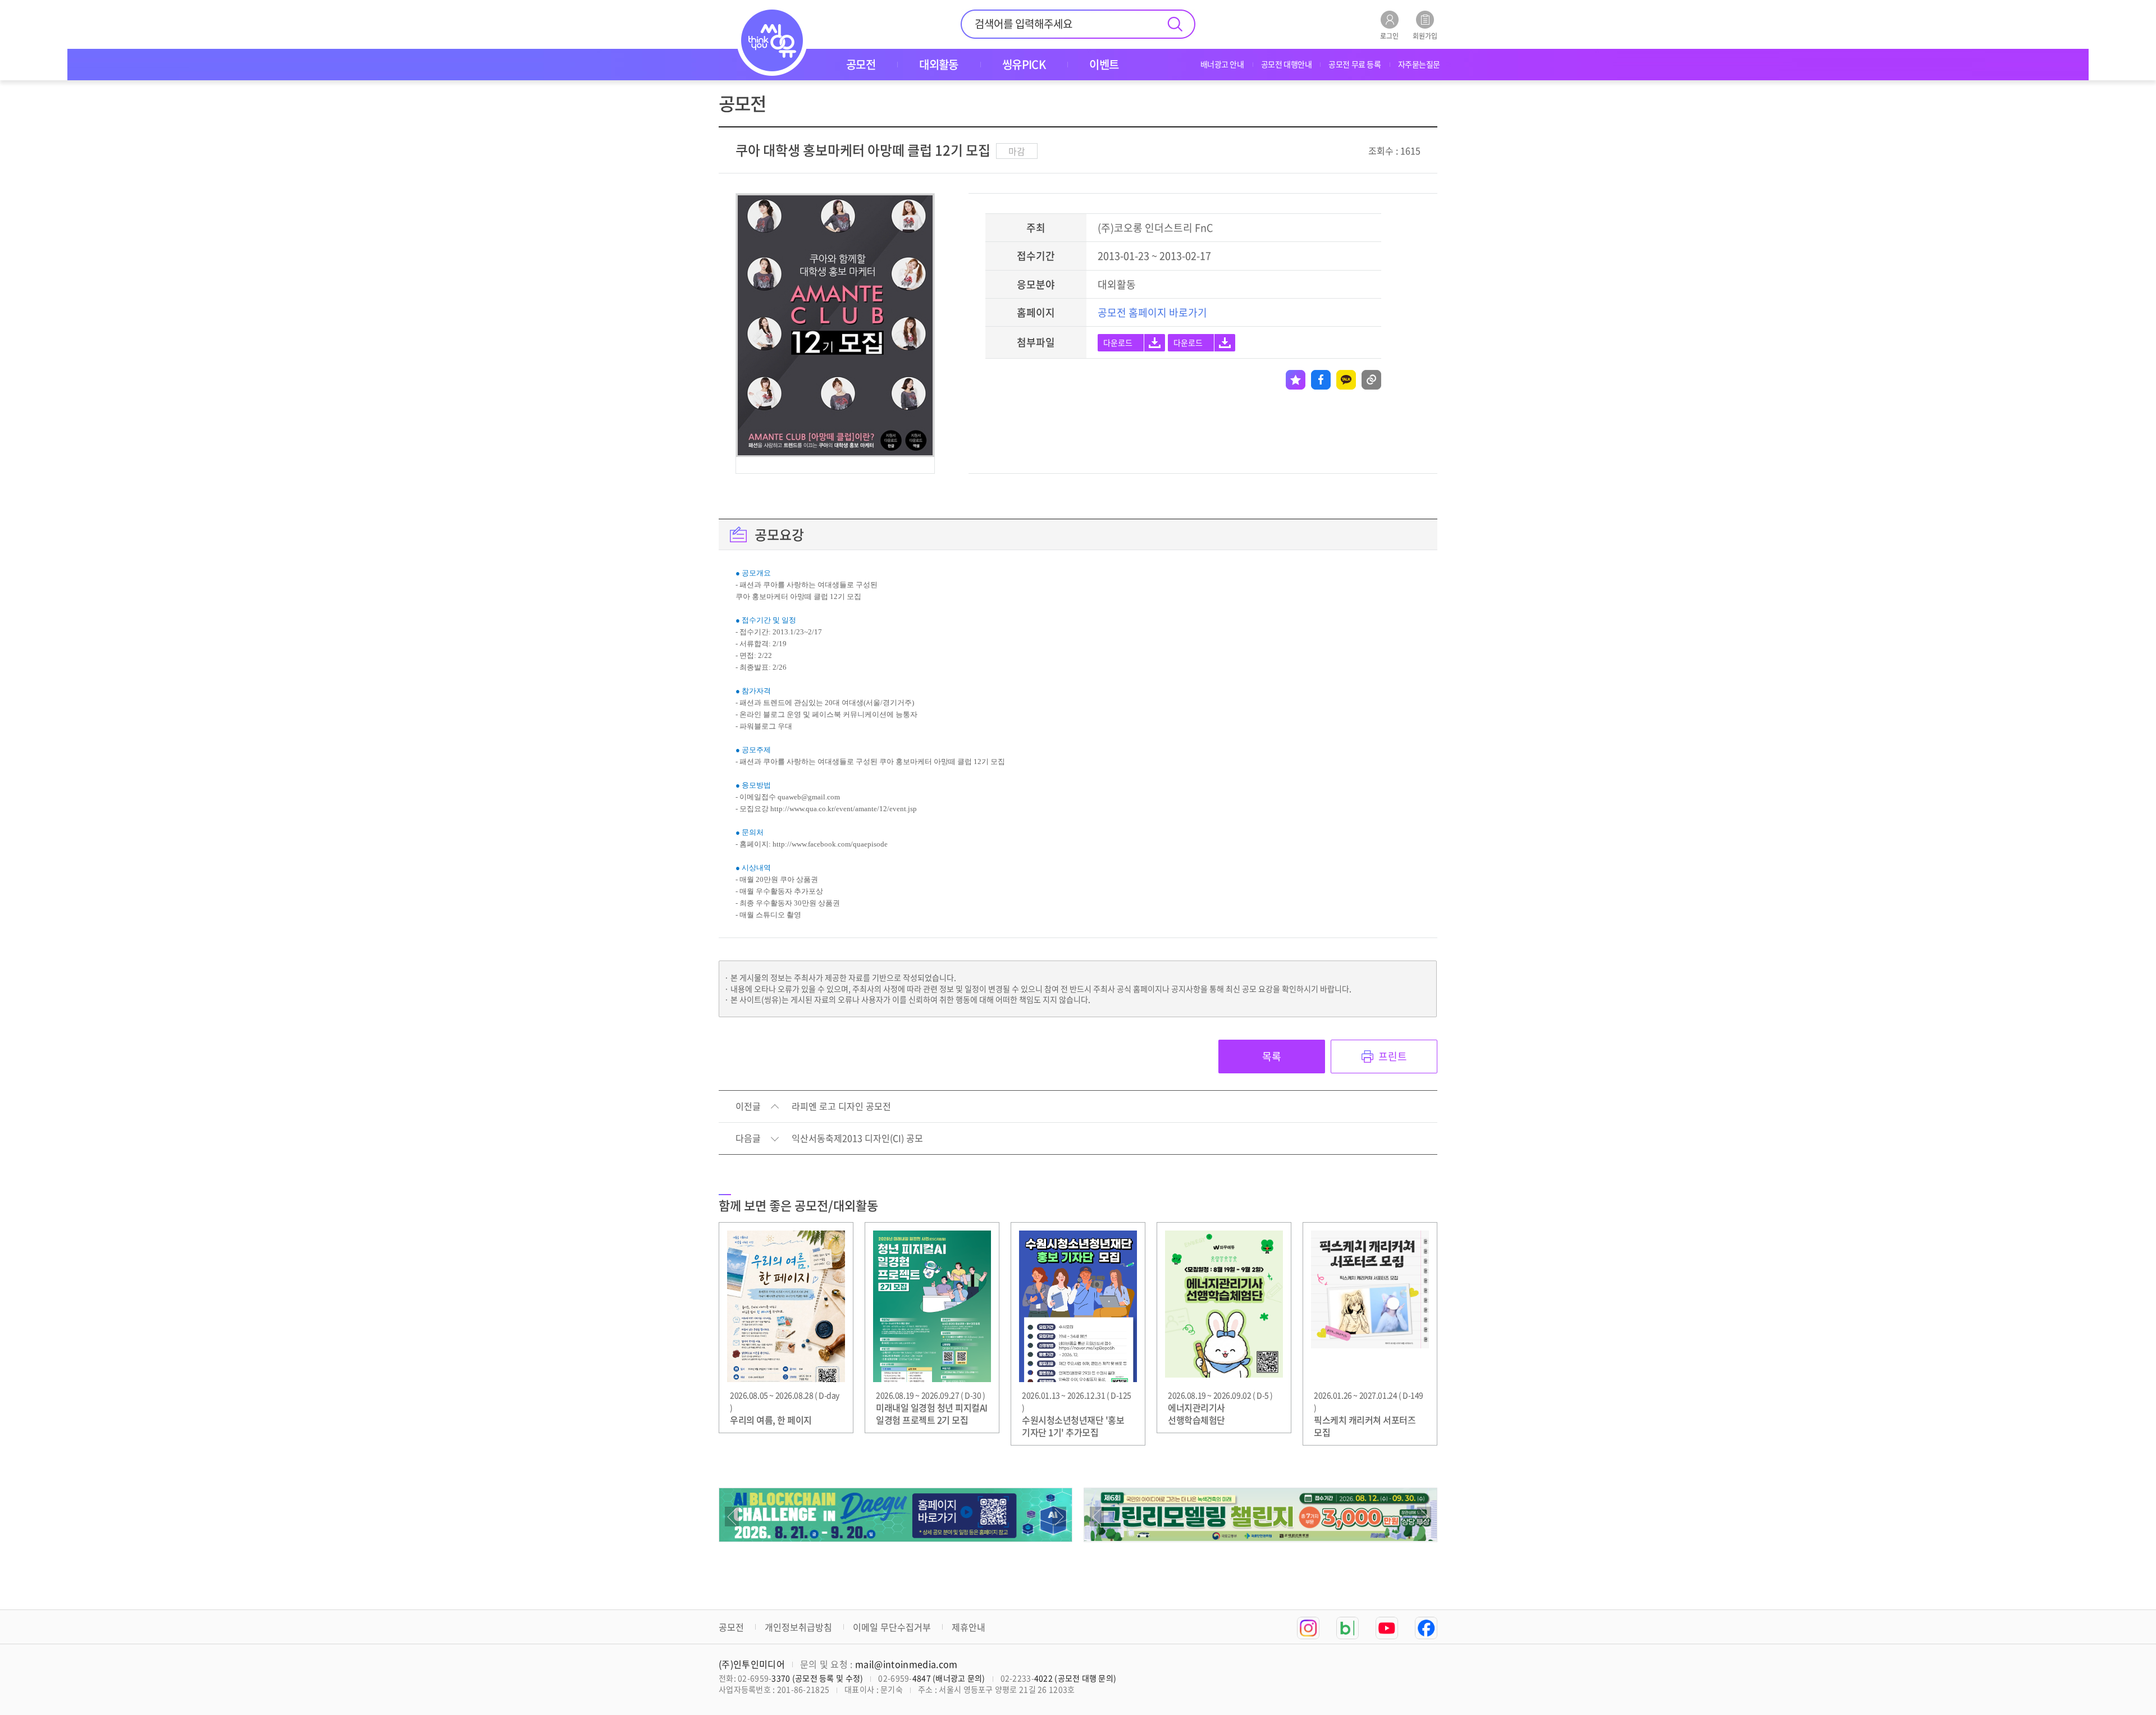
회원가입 (1425, 35)
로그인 (1389, 35)
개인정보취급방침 (798, 1627)
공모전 (731, 1627)
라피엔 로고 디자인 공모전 (841, 1106)
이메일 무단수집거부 (892, 1627)
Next (1059, 1517)
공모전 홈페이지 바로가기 (1152, 312)
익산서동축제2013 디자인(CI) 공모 (857, 1138)
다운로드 (1118, 342)
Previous (732, 1517)
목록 (1272, 1056)
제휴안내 (969, 1627)
